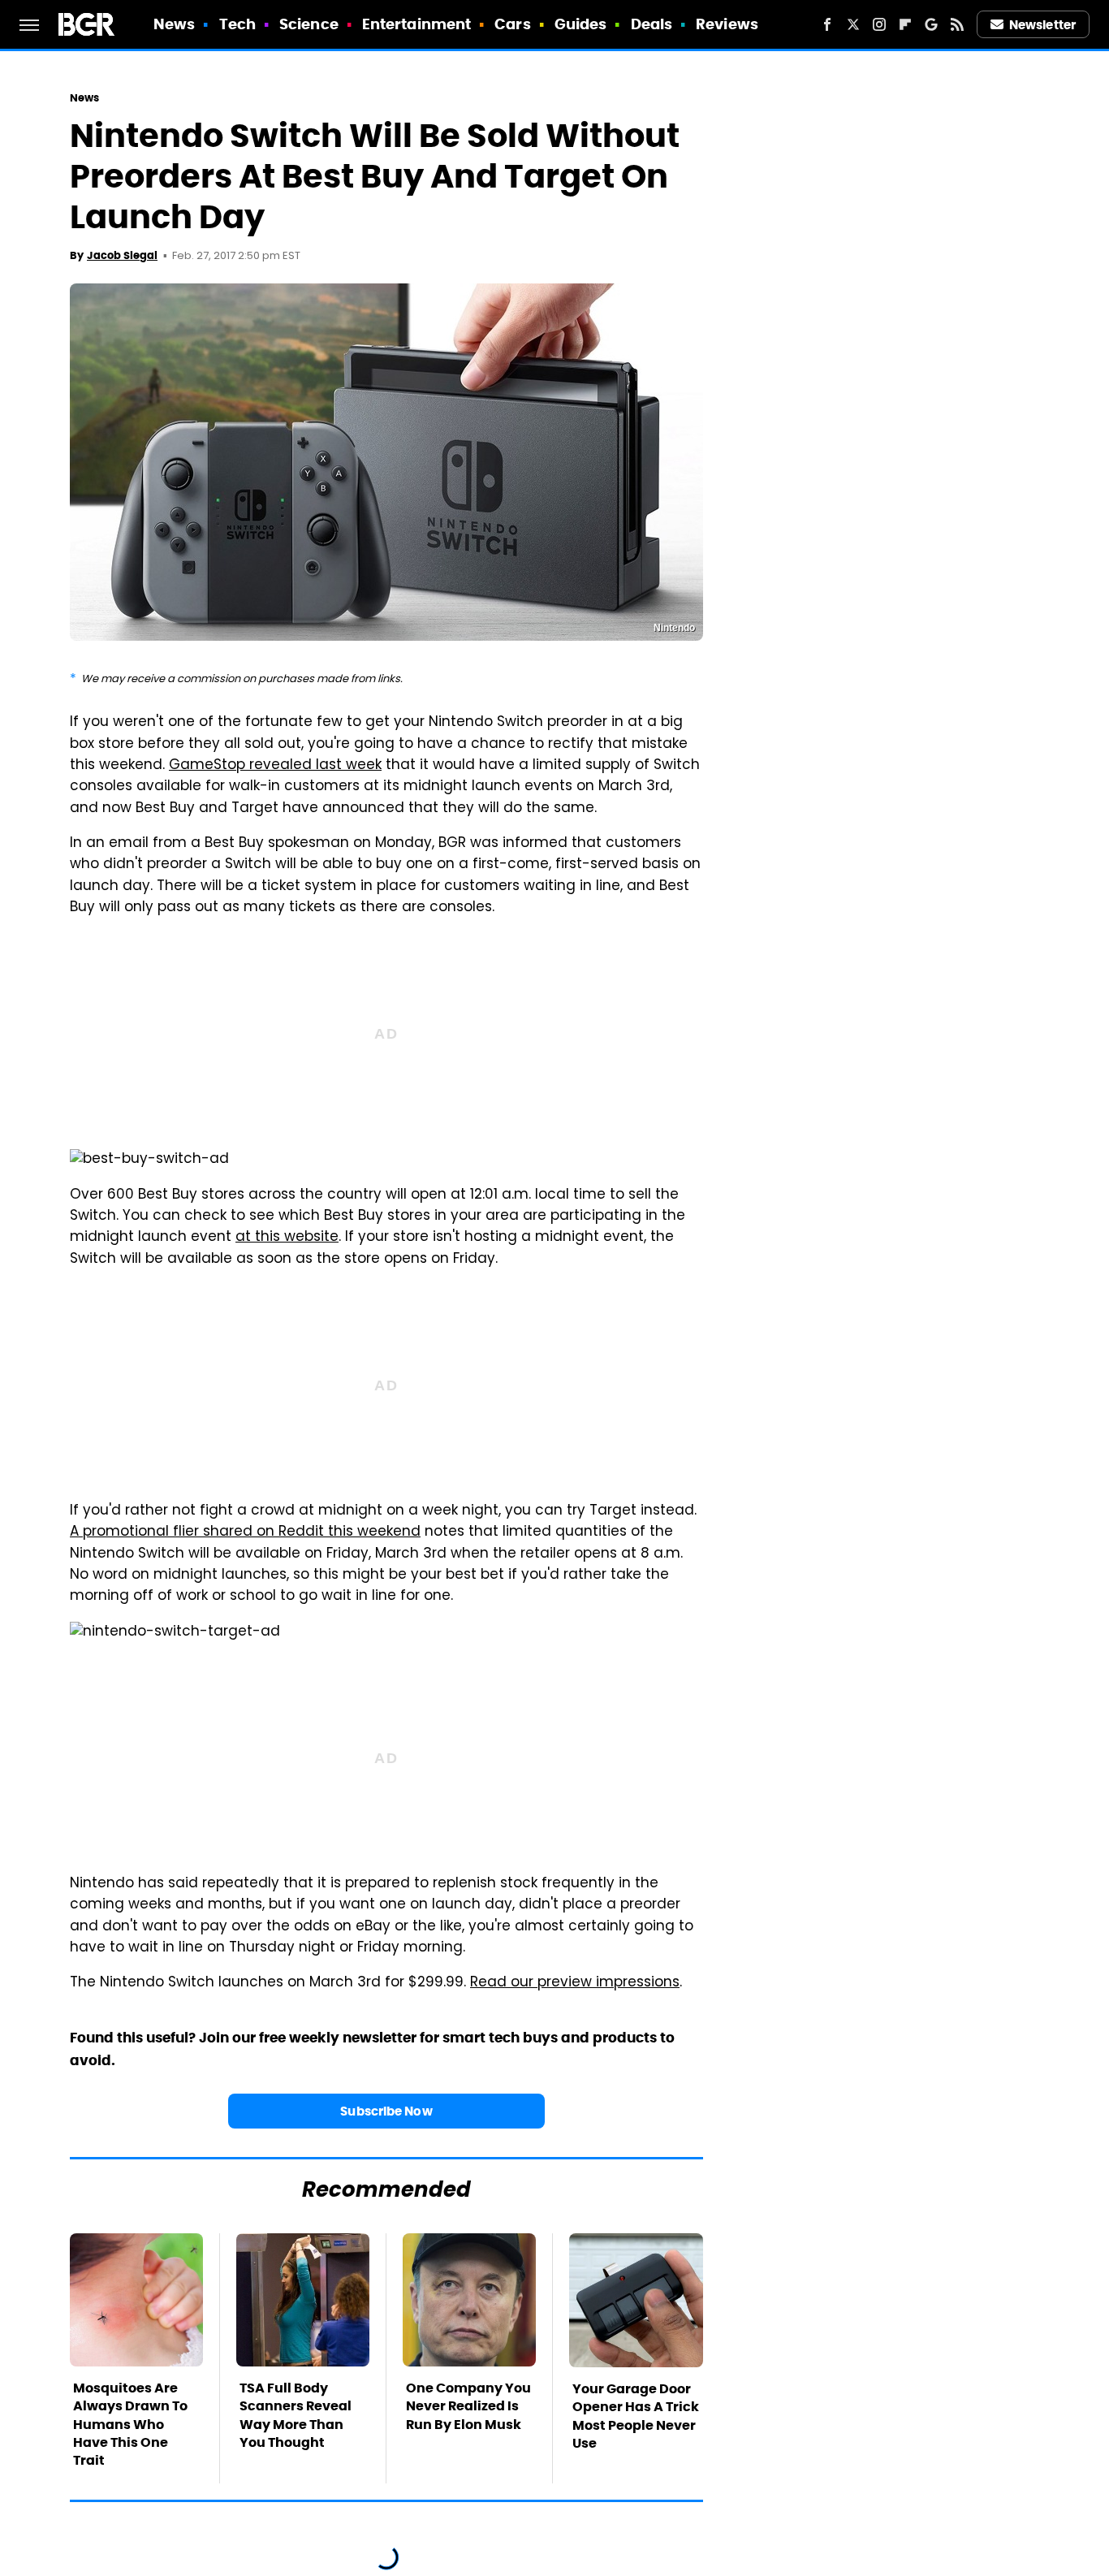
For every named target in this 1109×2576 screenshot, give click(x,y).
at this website (287, 1238)
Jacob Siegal (122, 255)
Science (309, 24)
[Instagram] (879, 24)
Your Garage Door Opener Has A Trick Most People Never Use (636, 2416)
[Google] (931, 24)
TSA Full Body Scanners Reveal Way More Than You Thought (296, 2415)
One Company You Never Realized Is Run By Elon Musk (468, 2406)
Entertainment (416, 24)
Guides (581, 24)
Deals (652, 24)
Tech (237, 24)
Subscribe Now (386, 2111)
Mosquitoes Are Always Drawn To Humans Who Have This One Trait (130, 2425)
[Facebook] (827, 24)
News (174, 24)
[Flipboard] (905, 24)
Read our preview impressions (575, 1983)
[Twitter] (853, 24)
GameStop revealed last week (275, 766)
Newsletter (1042, 25)
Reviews (727, 24)
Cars (512, 24)
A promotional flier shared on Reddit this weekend (245, 1532)
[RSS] (957, 24)
